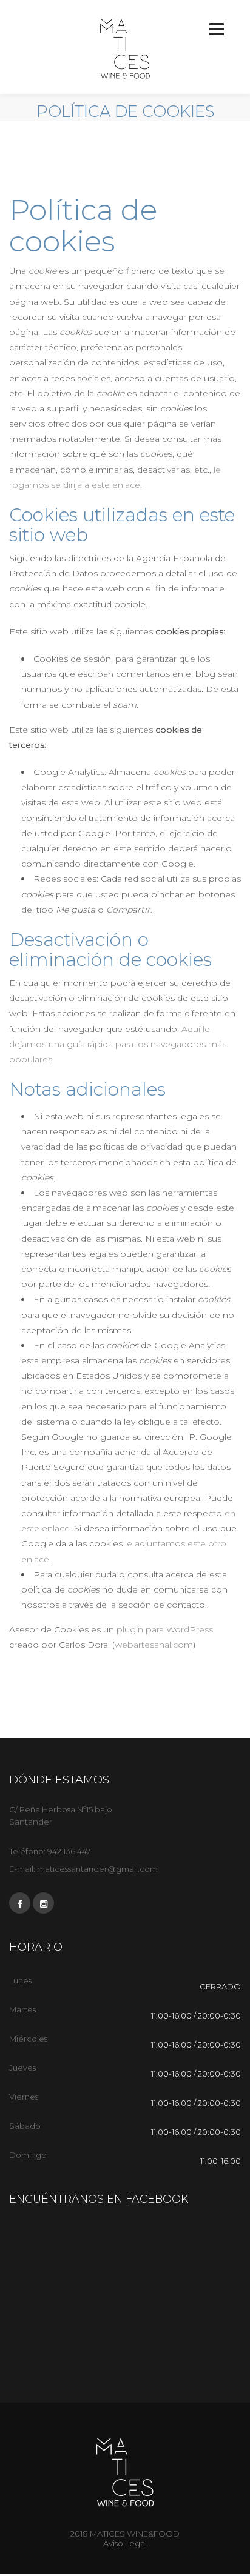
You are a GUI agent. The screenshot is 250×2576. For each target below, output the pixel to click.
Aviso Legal (125, 2543)
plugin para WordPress (165, 1629)
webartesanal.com (154, 1645)
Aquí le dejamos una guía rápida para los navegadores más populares (118, 1044)
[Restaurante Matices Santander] (125, 48)
